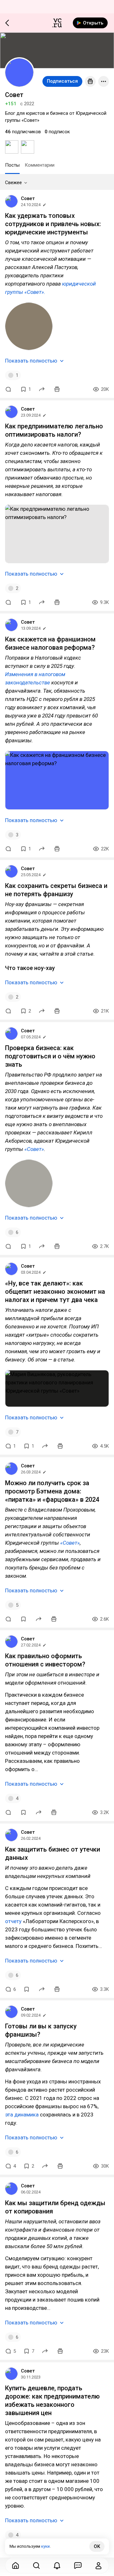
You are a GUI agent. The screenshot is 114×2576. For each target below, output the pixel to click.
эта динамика (22, 2115)
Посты (12, 165)
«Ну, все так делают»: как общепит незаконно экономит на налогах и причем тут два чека (55, 1291)
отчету (13, 1921)
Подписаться (62, 81)
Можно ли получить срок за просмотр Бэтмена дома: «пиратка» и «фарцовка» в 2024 (52, 1491)
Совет (28, 198)
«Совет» (34, 1149)
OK (97, 2546)
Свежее (13, 183)
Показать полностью (31, 361)
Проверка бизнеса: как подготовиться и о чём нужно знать (50, 1056)
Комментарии (40, 165)
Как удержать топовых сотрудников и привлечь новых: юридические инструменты (53, 224)
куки (45, 2546)
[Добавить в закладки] (23, 1619)
